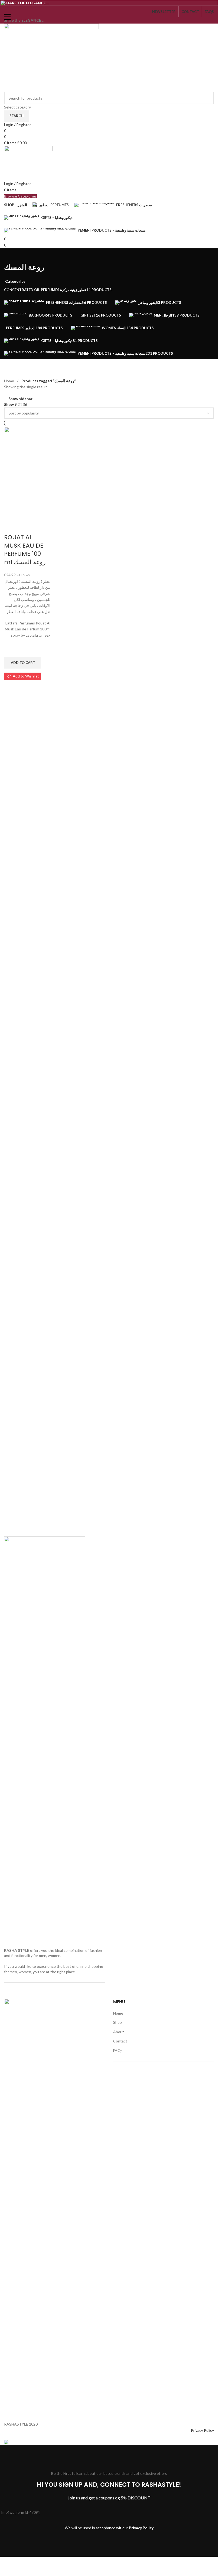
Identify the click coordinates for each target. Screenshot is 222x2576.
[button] (22, 1022)
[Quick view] (11, 1046)
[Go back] (11, 255)
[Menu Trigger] (7, 17)
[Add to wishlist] (11, 1010)
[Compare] (11, 886)
